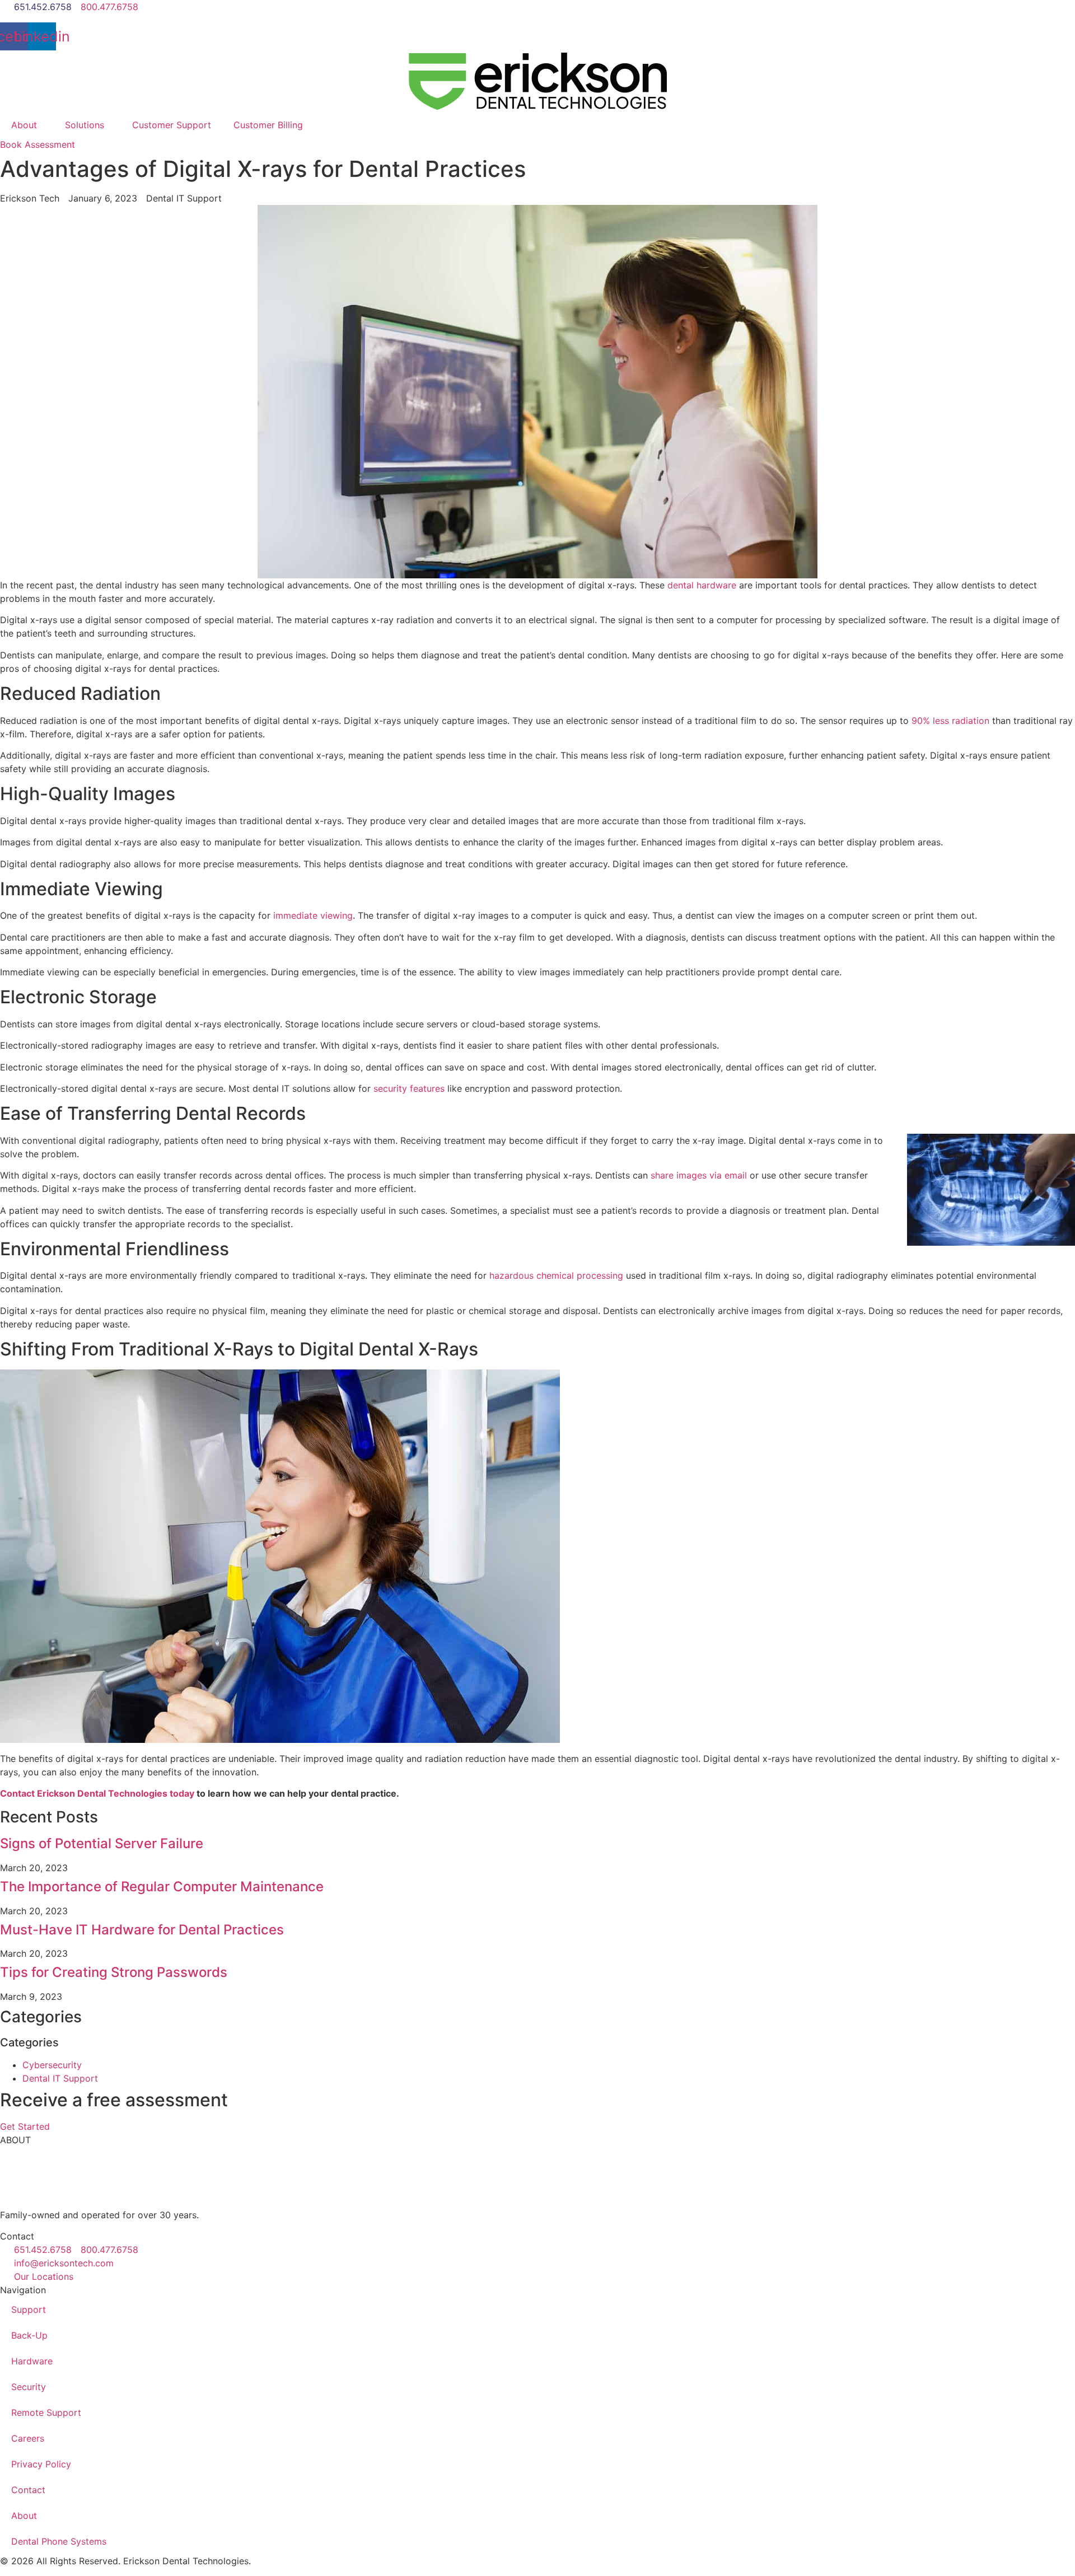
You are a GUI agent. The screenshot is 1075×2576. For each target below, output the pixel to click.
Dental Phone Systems (59, 2541)
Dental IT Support (60, 2078)
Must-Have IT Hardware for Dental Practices (142, 1930)
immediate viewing (313, 915)
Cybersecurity (52, 2065)
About (24, 125)
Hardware (32, 2361)
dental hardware (702, 585)
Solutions (85, 125)
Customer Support (172, 125)
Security (29, 2387)
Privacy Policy (41, 2464)
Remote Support (46, 2413)
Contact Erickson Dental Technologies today (97, 1793)
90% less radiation (950, 721)
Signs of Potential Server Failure (102, 1843)
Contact (28, 2490)
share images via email (699, 1175)
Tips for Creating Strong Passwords (114, 1972)
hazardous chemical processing (556, 1275)
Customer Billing (268, 125)
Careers (28, 2438)
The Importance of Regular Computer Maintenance (162, 1887)
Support (29, 2309)
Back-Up (29, 2335)
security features (409, 1088)
